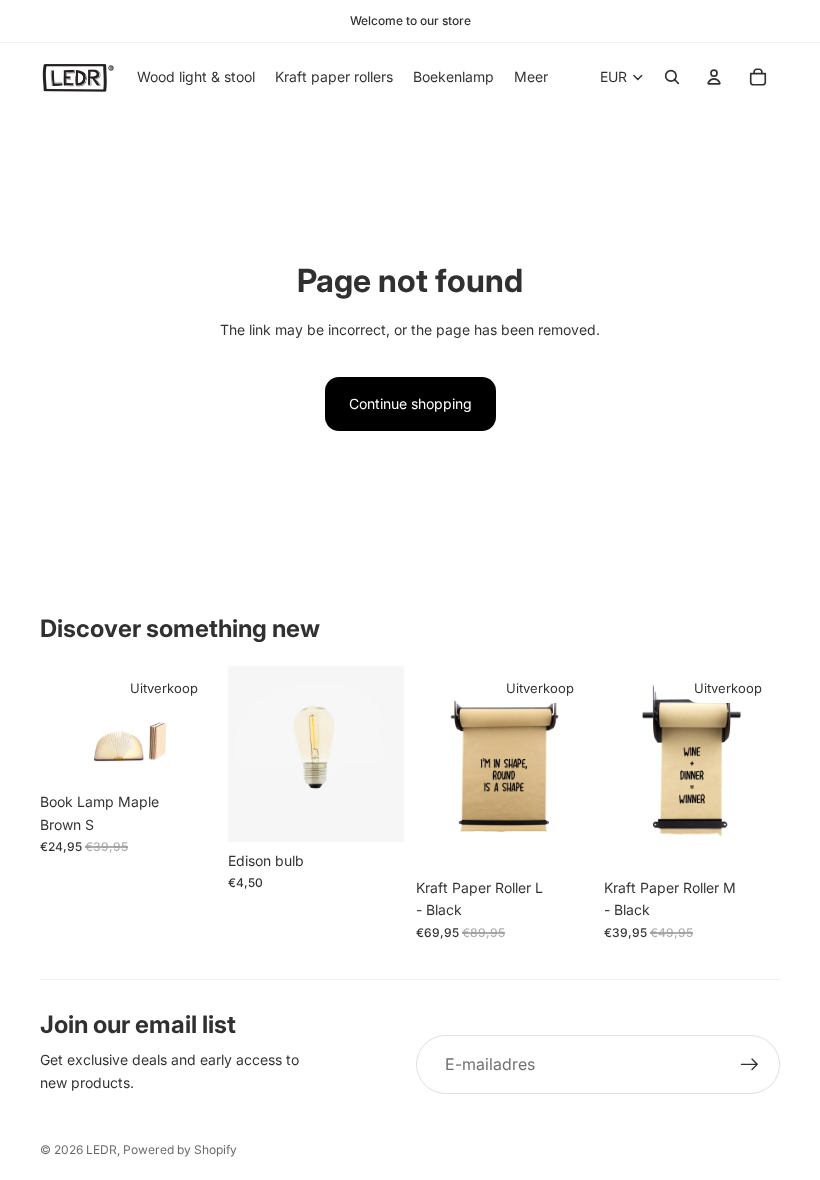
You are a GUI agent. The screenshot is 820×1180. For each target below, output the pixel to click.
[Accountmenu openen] (714, 77)
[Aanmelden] (750, 1065)
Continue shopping (410, 403)
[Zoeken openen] (672, 77)
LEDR (101, 1149)
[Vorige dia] (55, 725)
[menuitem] (531, 77)
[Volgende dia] (200, 725)
